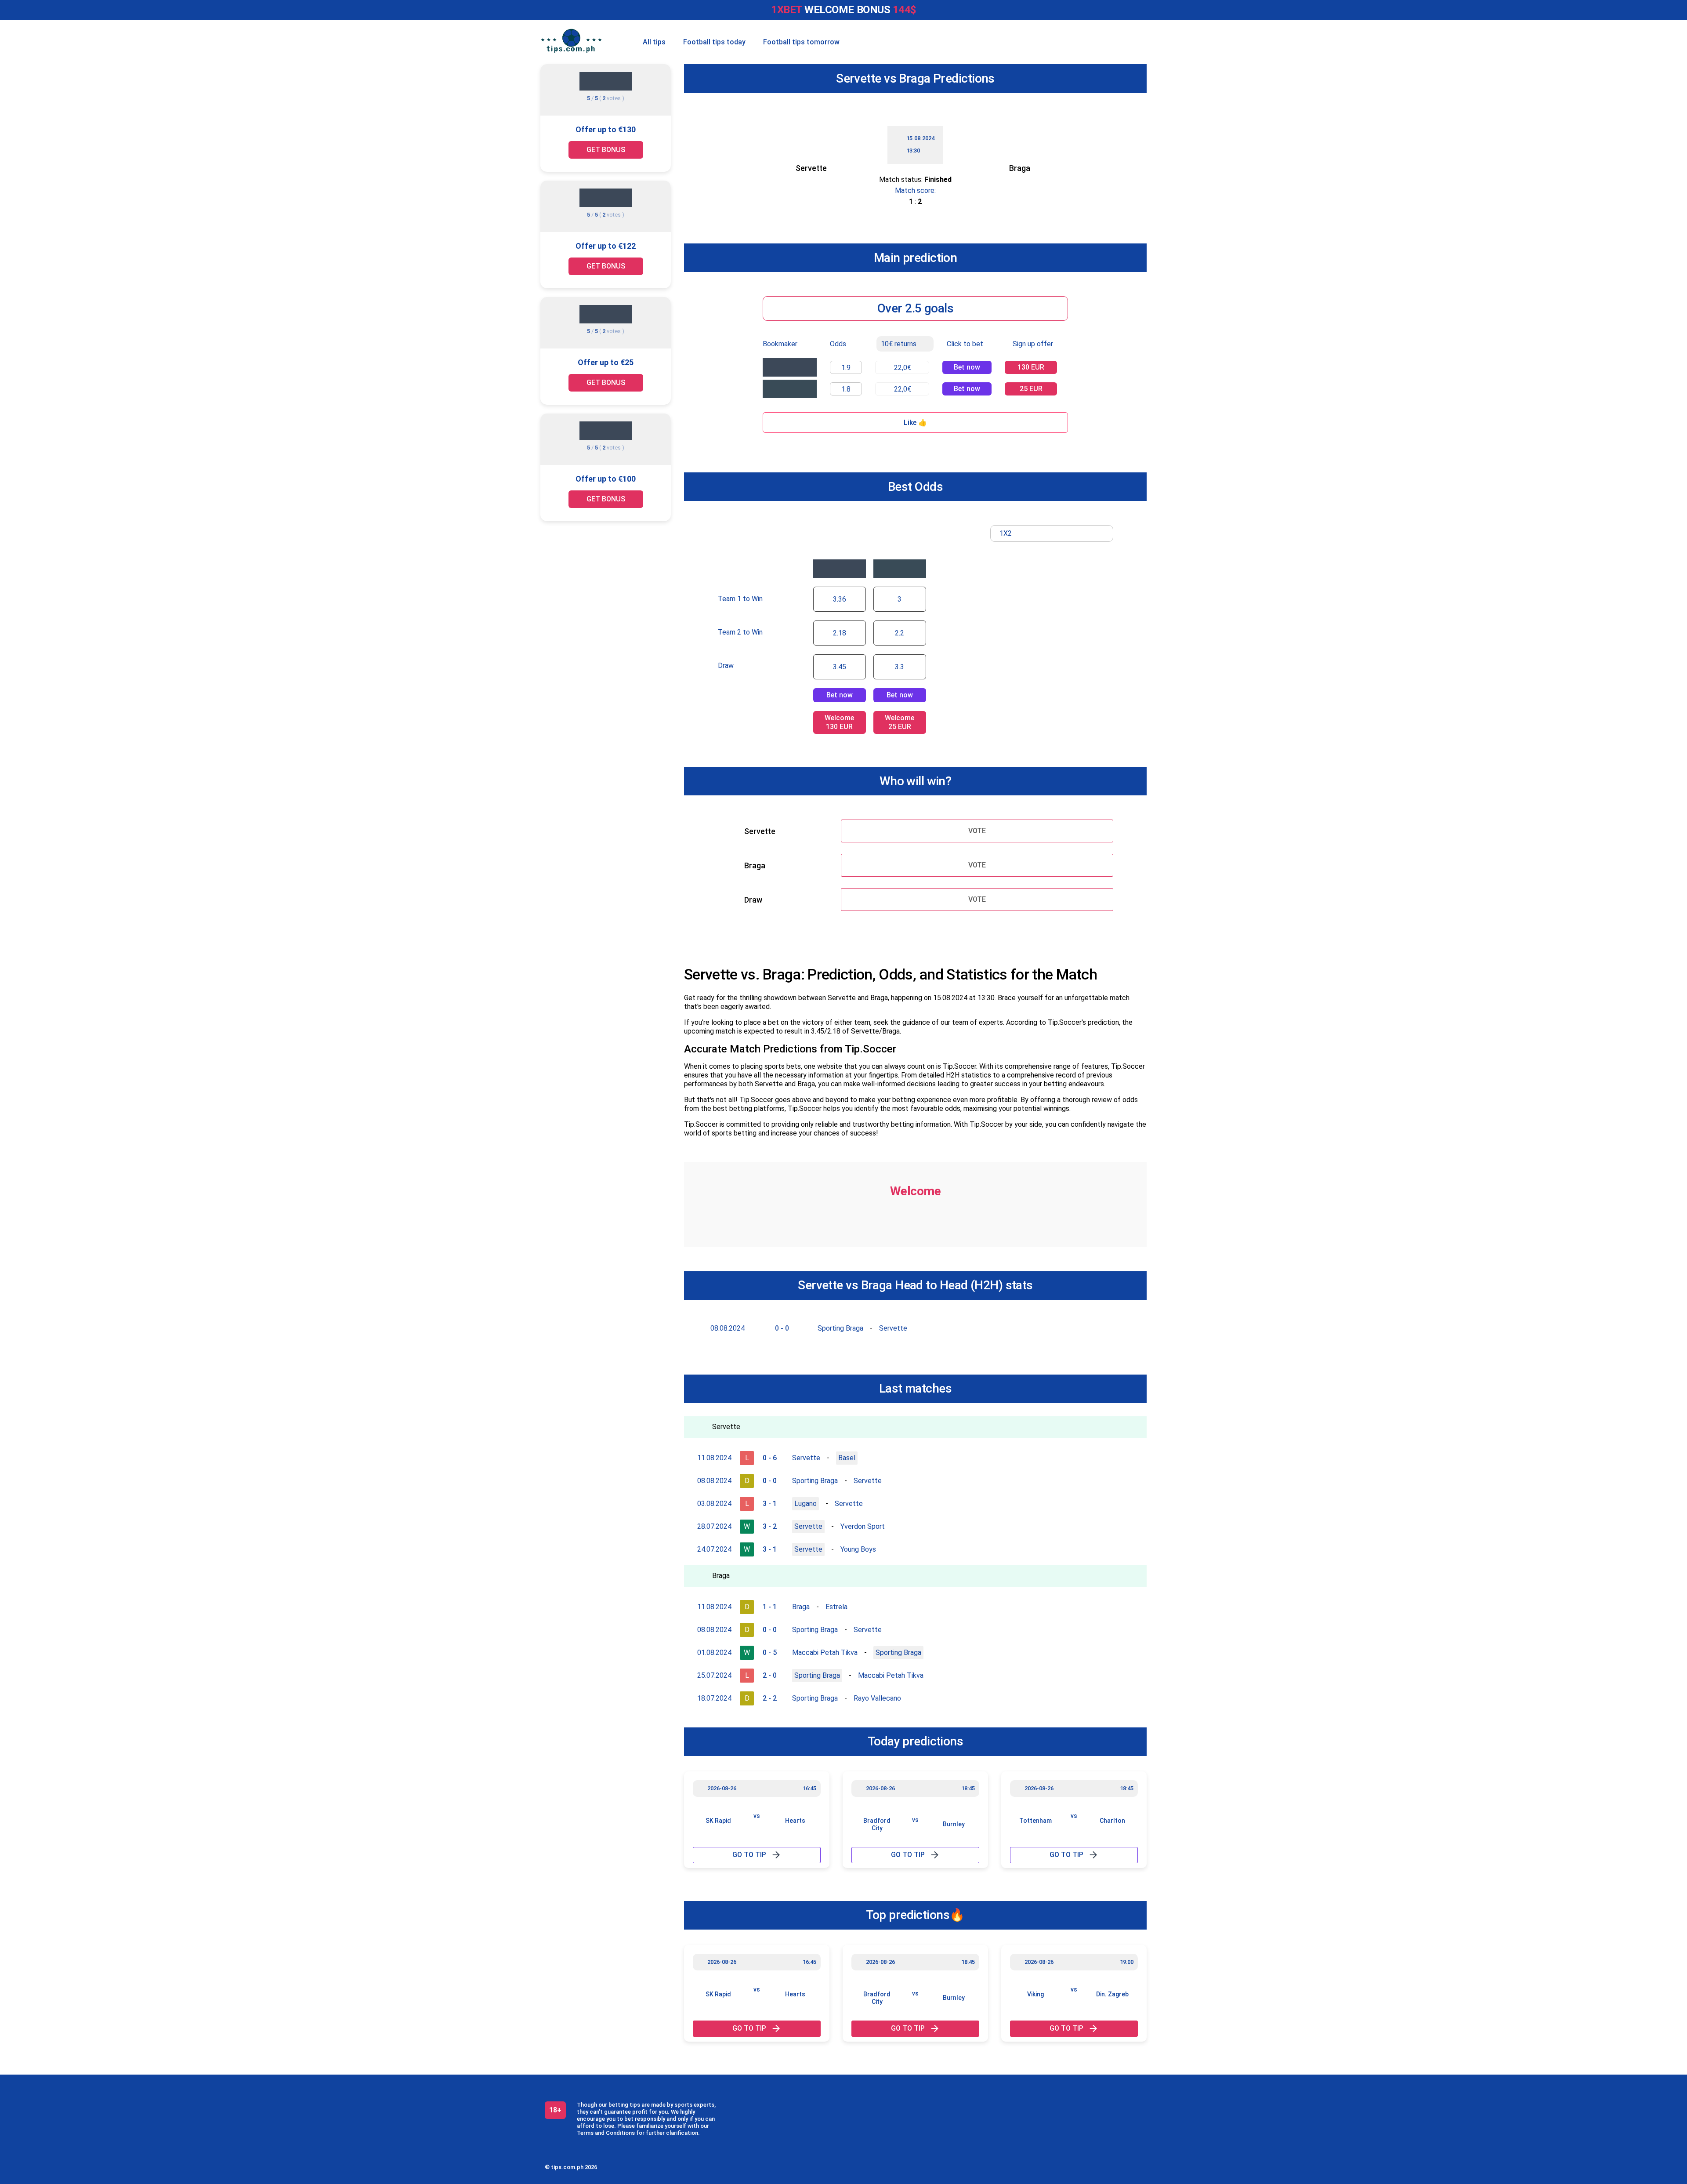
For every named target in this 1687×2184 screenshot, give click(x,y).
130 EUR (1031, 367)
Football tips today (714, 42)
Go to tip (749, 1855)
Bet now (967, 367)
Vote (977, 831)
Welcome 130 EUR (839, 722)
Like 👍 (915, 423)
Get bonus (606, 150)
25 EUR (1031, 389)
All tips (654, 42)
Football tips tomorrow (801, 42)
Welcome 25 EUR (900, 722)
